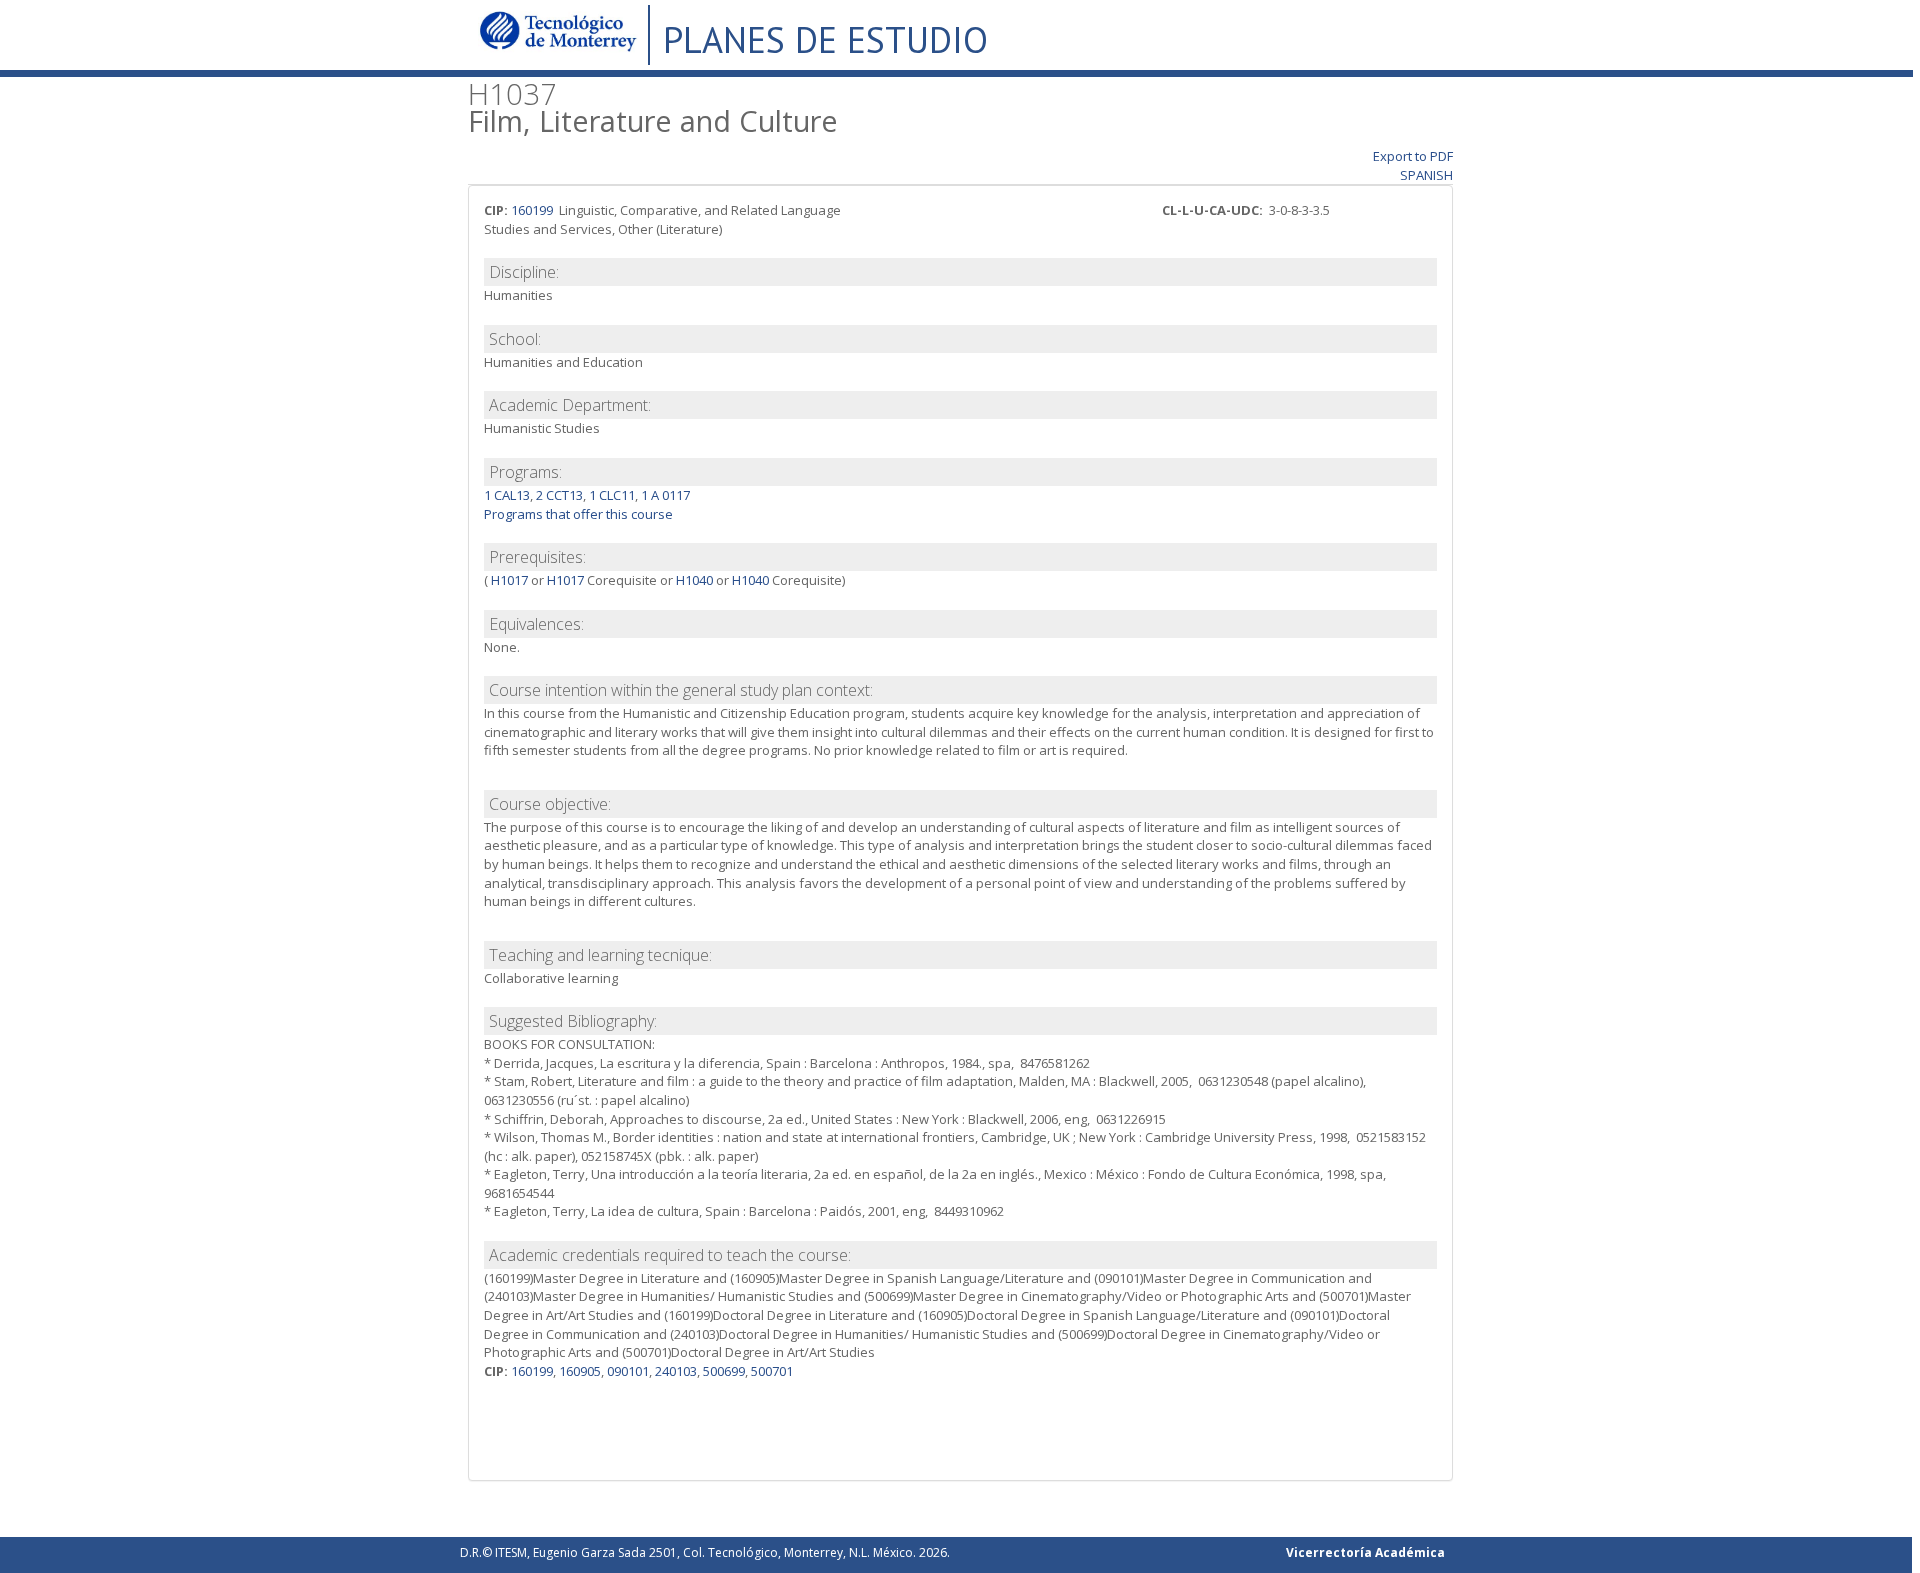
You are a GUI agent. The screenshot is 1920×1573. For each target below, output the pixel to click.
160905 (580, 1371)
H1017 (508, 580)
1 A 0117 (665, 495)
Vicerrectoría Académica (1365, 1552)
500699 (724, 1371)
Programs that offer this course (578, 514)
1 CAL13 (507, 495)
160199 (532, 210)
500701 (772, 1371)
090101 (628, 1371)
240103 (676, 1371)
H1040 (694, 580)
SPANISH (1426, 175)
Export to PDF (1413, 156)
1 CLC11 (612, 495)
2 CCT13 (559, 495)
